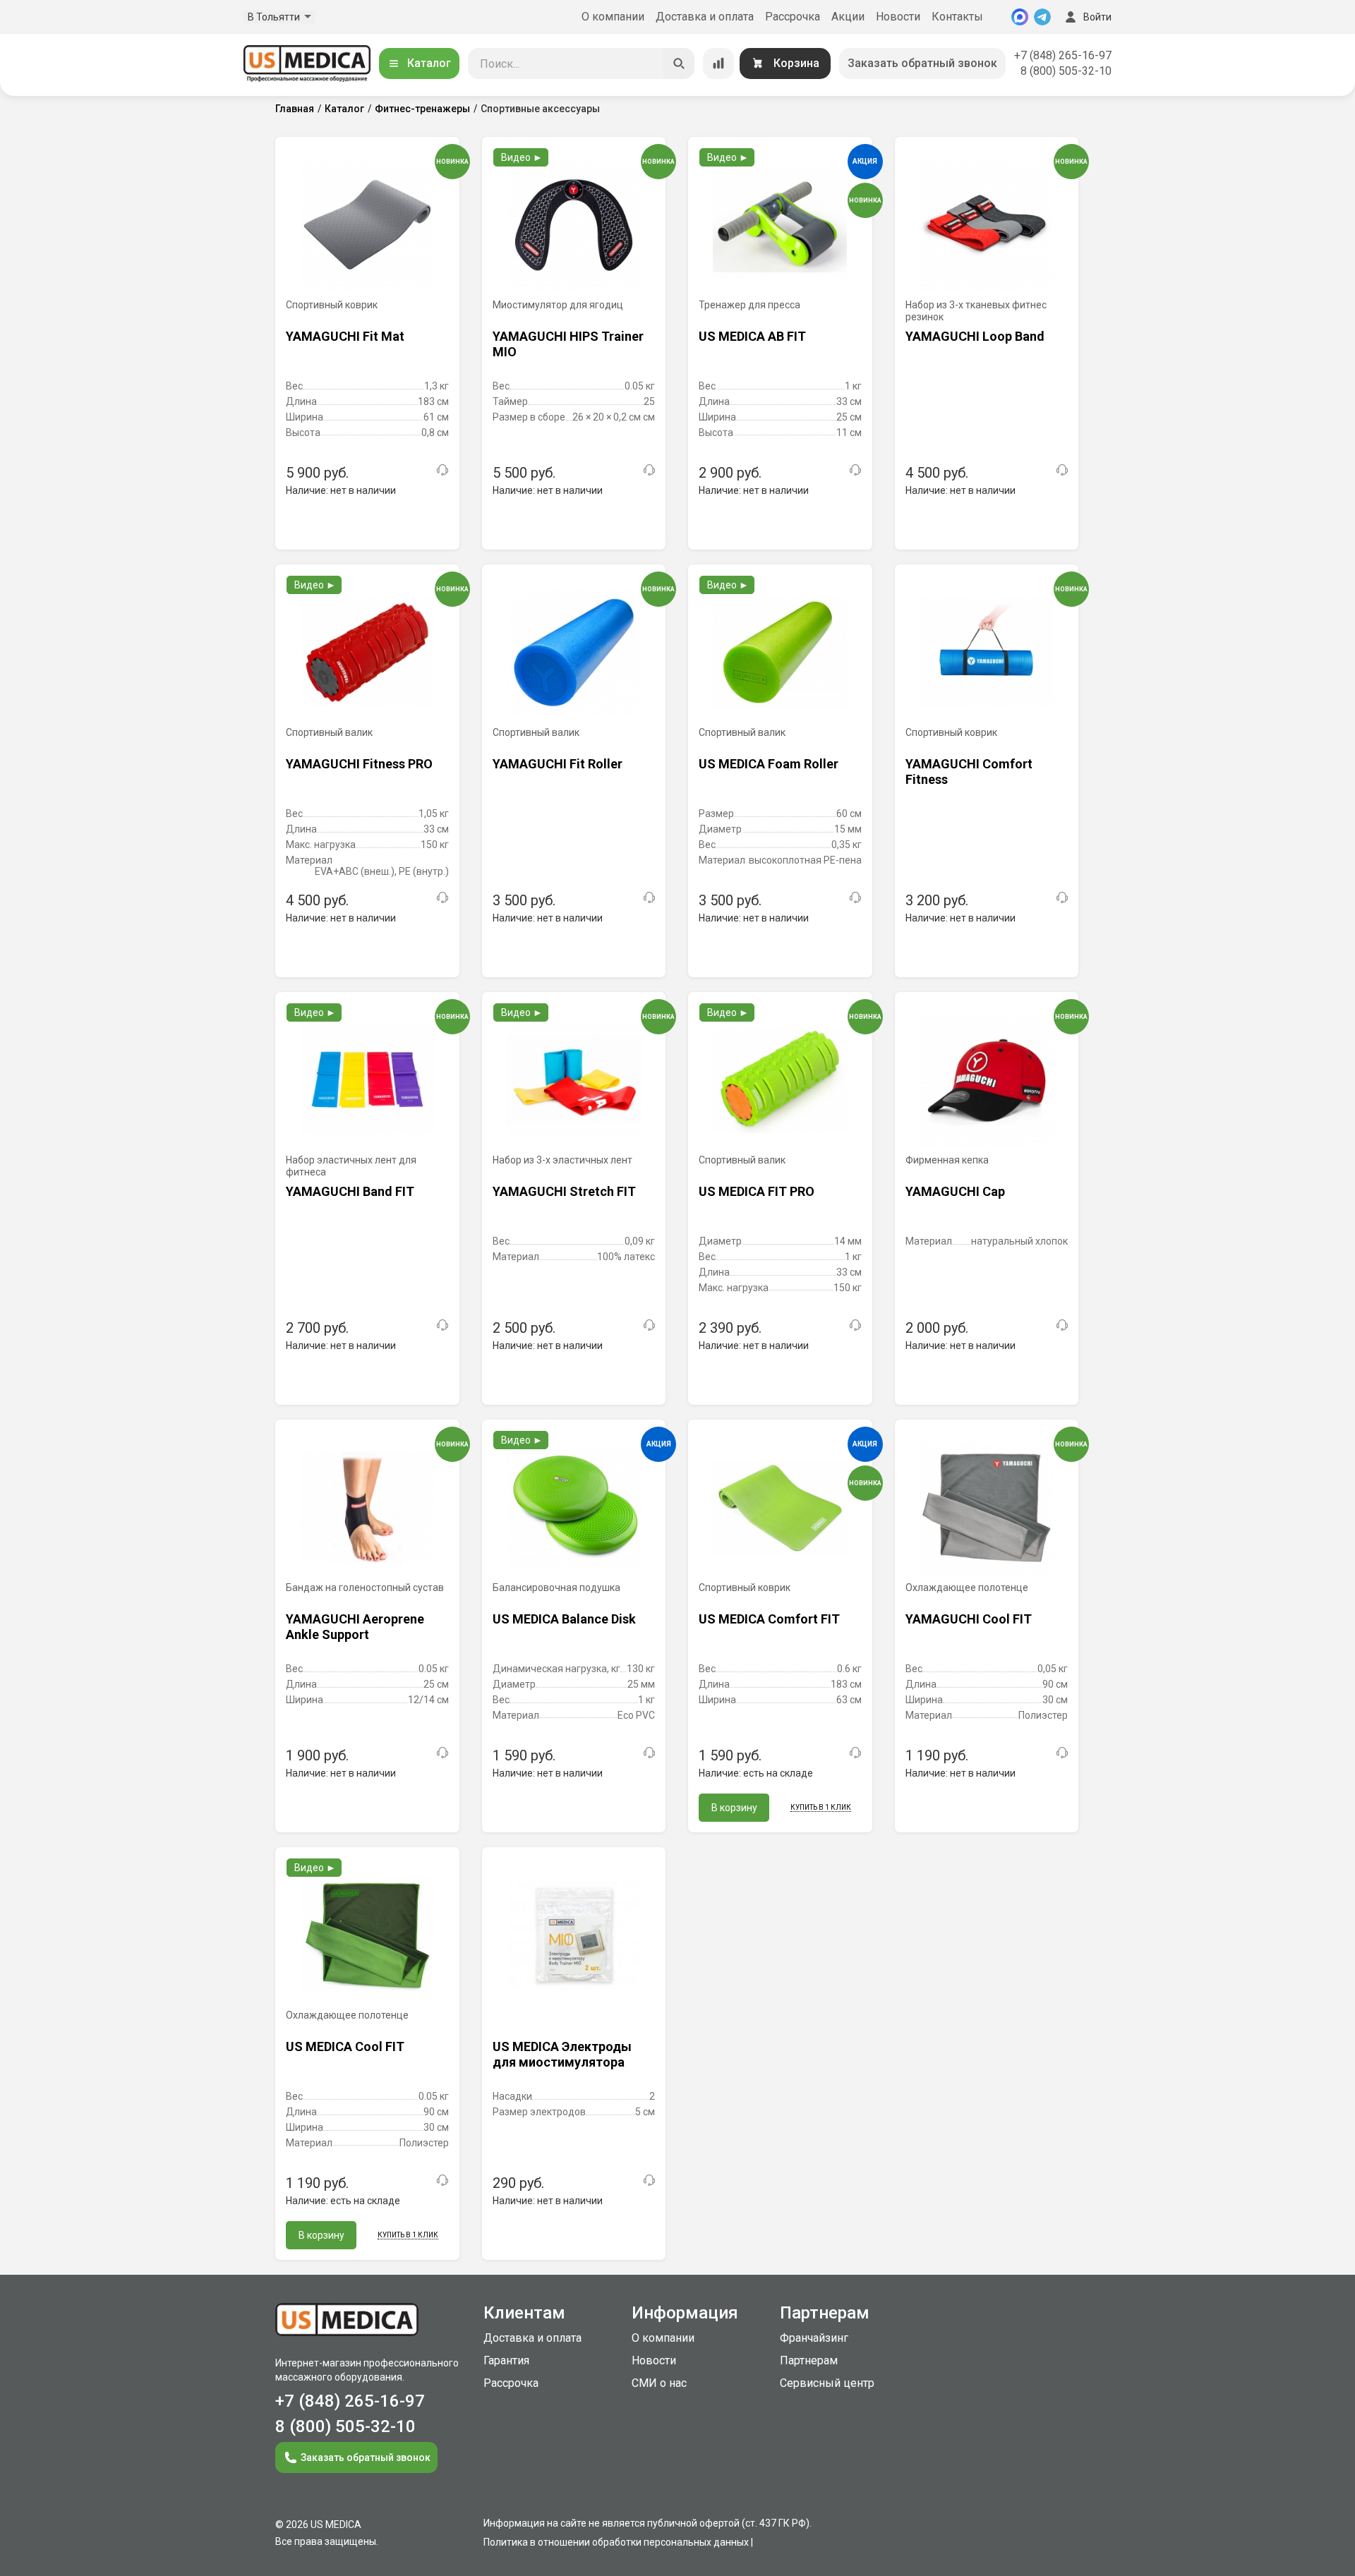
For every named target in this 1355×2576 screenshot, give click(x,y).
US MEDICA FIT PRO (757, 1191)
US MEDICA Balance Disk (564, 1619)
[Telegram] (1042, 17)
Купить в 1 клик (821, 1807)
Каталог (429, 63)
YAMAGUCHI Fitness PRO (359, 764)
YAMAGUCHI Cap (955, 1191)
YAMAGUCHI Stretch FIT (564, 1191)
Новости (898, 17)
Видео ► (522, 157)
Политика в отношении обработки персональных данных (616, 2542)
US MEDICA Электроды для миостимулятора (562, 2054)
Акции (848, 17)
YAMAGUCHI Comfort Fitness (969, 772)
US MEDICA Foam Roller (769, 764)
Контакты (957, 17)
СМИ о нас (659, 2383)
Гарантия (506, 2360)
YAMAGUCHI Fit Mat (345, 336)
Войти (1097, 17)
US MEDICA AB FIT (752, 336)
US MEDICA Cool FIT (345, 2046)
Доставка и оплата (705, 17)
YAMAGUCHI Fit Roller (558, 764)
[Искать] (679, 64)
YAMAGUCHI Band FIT (350, 1191)
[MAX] (1020, 17)
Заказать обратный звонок (922, 63)
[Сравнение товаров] (718, 64)
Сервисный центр (827, 2383)
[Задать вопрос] (442, 470)
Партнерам (809, 2360)
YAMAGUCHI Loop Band (975, 336)
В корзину (734, 1808)
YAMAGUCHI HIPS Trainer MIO (568, 344)
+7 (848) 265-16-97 (1063, 55)
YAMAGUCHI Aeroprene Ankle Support (355, 1627)
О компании (613, 17)
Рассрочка (793, 17)
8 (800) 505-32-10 (1066, 71)
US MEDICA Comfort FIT (769, 1619)
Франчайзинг (814, 2338)
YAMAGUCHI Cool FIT (969, 1619)
